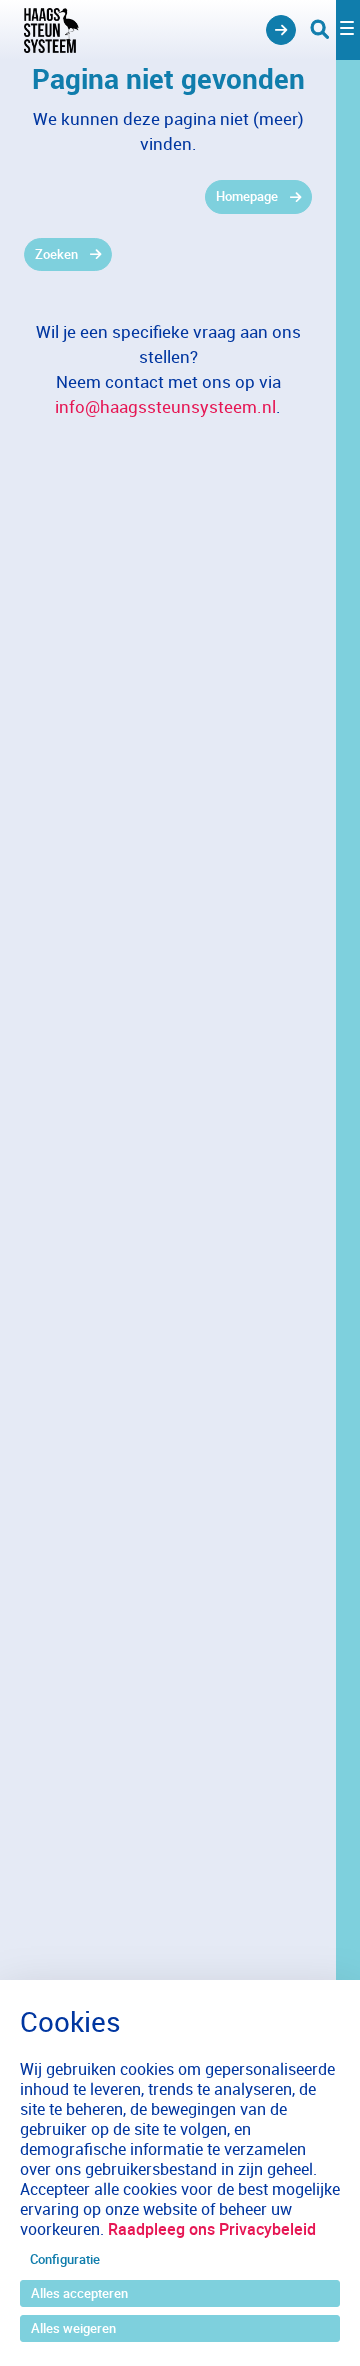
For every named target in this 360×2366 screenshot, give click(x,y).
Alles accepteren (79, 2293)
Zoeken (56, 254)
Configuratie (65, 2259)
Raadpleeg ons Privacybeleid (212, 2229)
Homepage (247, 196)
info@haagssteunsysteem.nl (165, 406)
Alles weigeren (73, 2328)
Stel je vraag (281, 30)
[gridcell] (168, 197)
